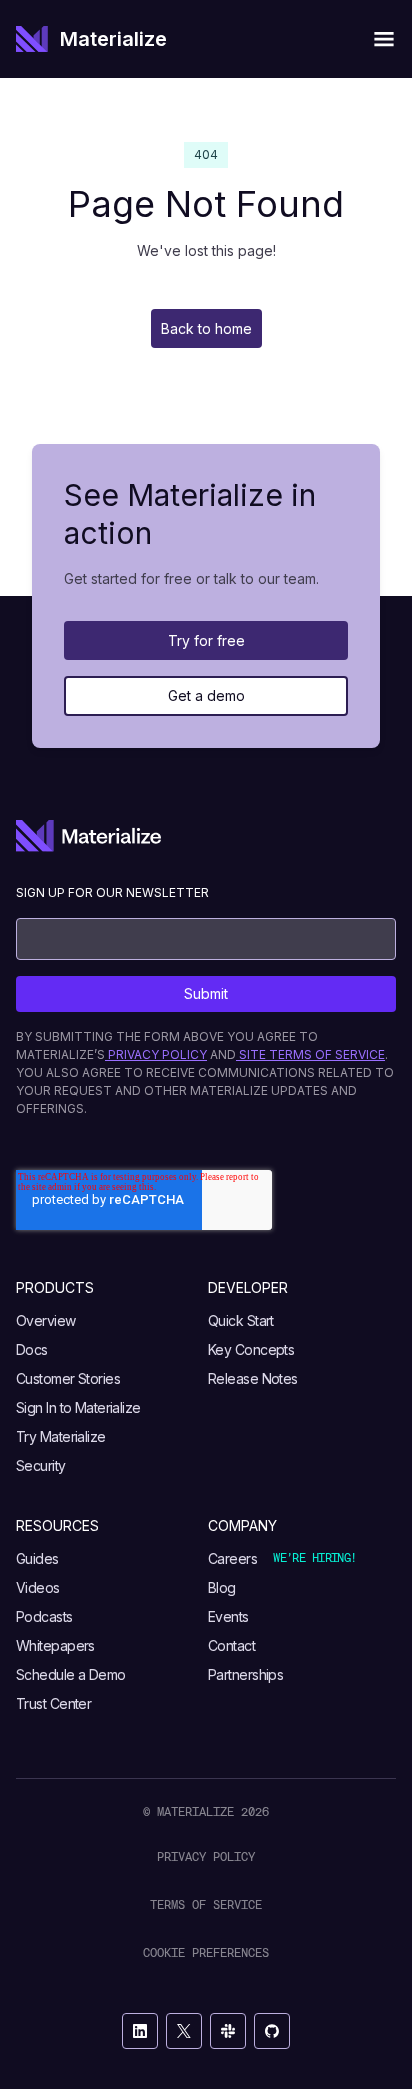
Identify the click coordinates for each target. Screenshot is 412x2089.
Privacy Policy (206, 1856)
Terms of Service (206, 1904)
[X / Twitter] (184, 2031)
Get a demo (206, 695)
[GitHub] (272, 2031)
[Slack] (228, 2031)
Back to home (206, 328)
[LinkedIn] (140, 2031)
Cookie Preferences (206, 1952)
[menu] (384, 39)
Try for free (206, 640)
